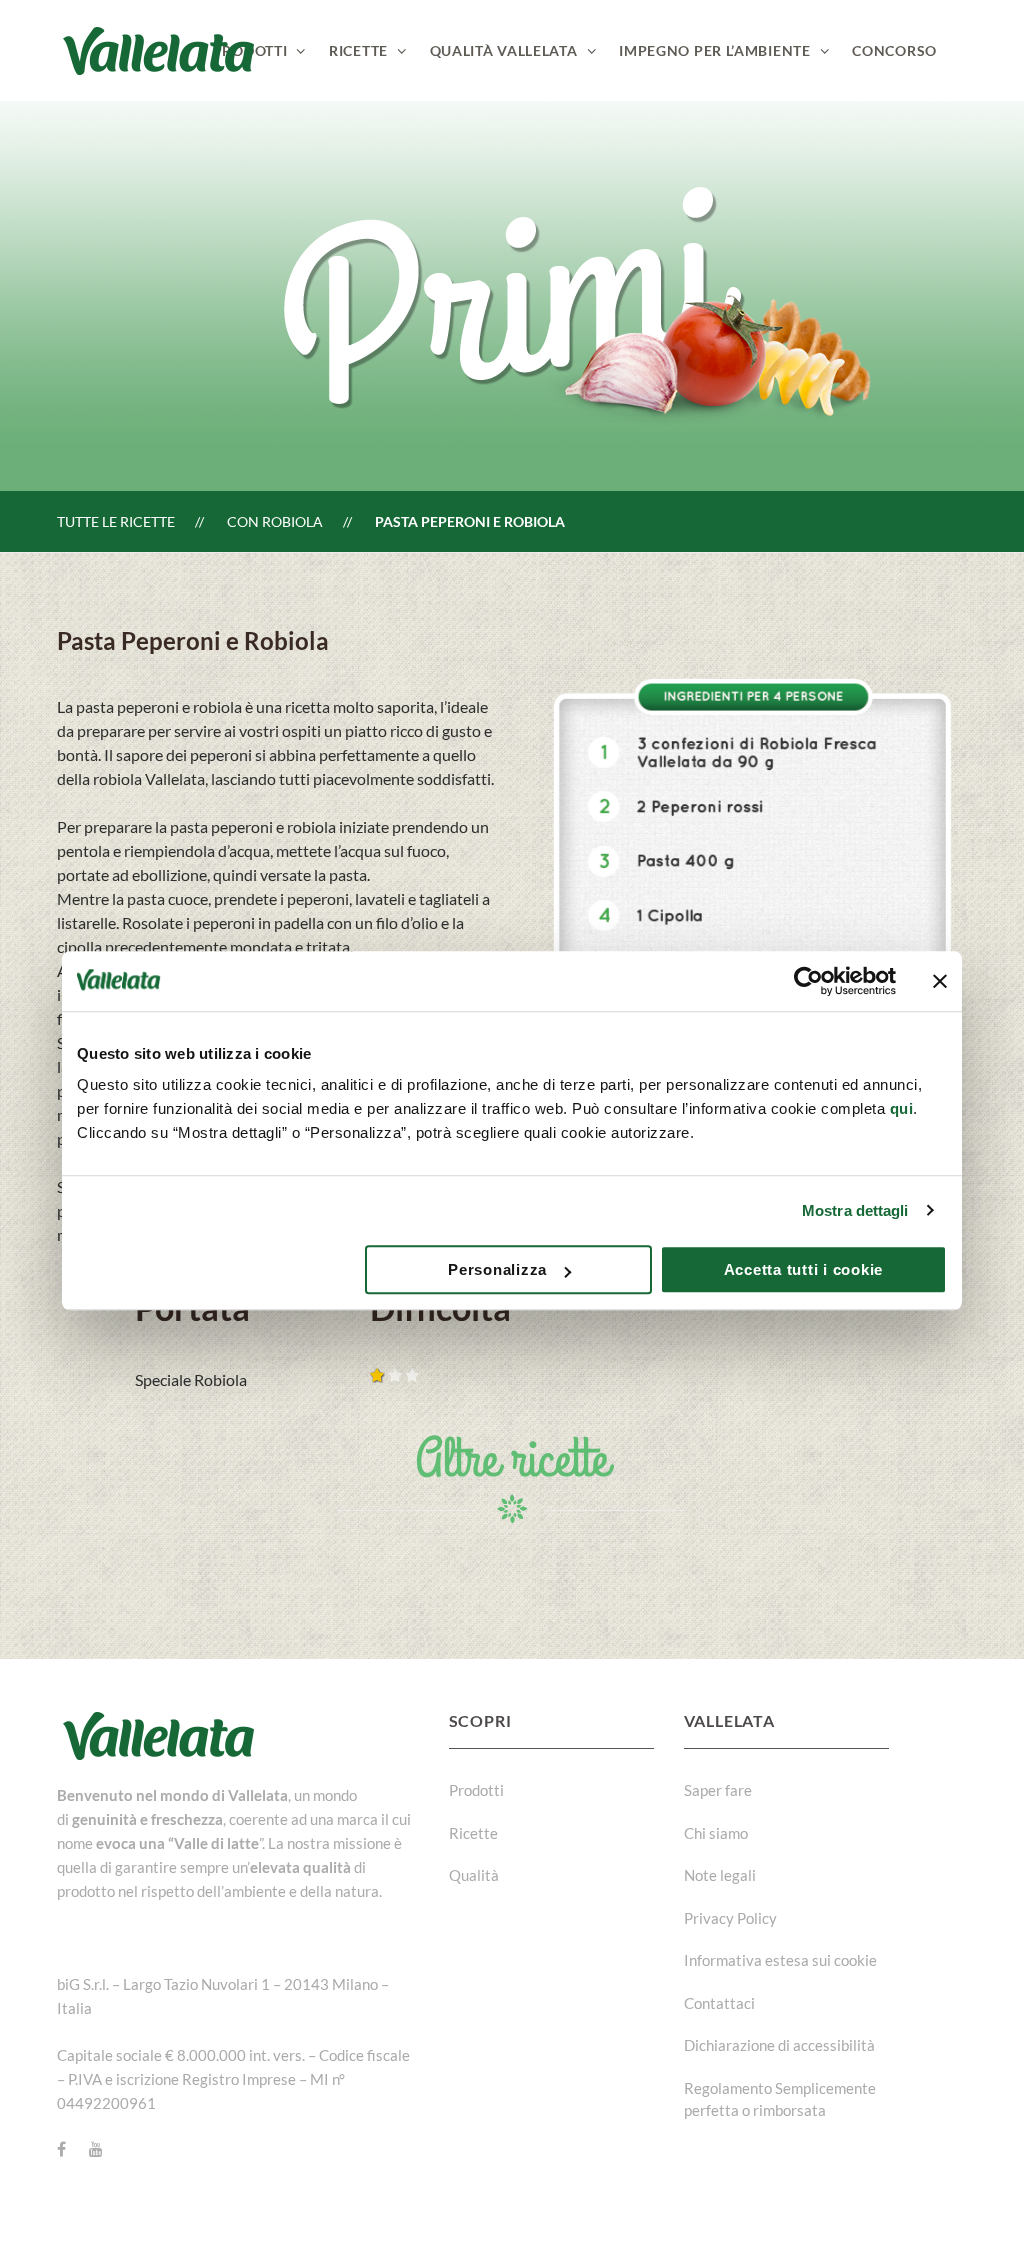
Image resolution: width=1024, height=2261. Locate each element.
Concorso (894, 50)
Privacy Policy (730, 1918)
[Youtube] (96, 2149)
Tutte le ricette (116, 521)
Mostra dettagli (855, 1210)
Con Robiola (275, 521)
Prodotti (476, 1790)
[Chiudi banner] (940, 981)
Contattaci (719, 2003)
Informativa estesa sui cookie (780, 1960)
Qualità (474, 1875)
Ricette (473, 1833)
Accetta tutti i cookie (804, 1269)
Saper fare (718, 1790)
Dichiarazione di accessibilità (779, 2045)
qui (902, 1108)
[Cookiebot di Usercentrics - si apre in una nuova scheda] (808, 981)
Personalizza (497, 1269)
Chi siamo (716, 1833)
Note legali (720, 1875)
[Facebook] (61, 2149)
